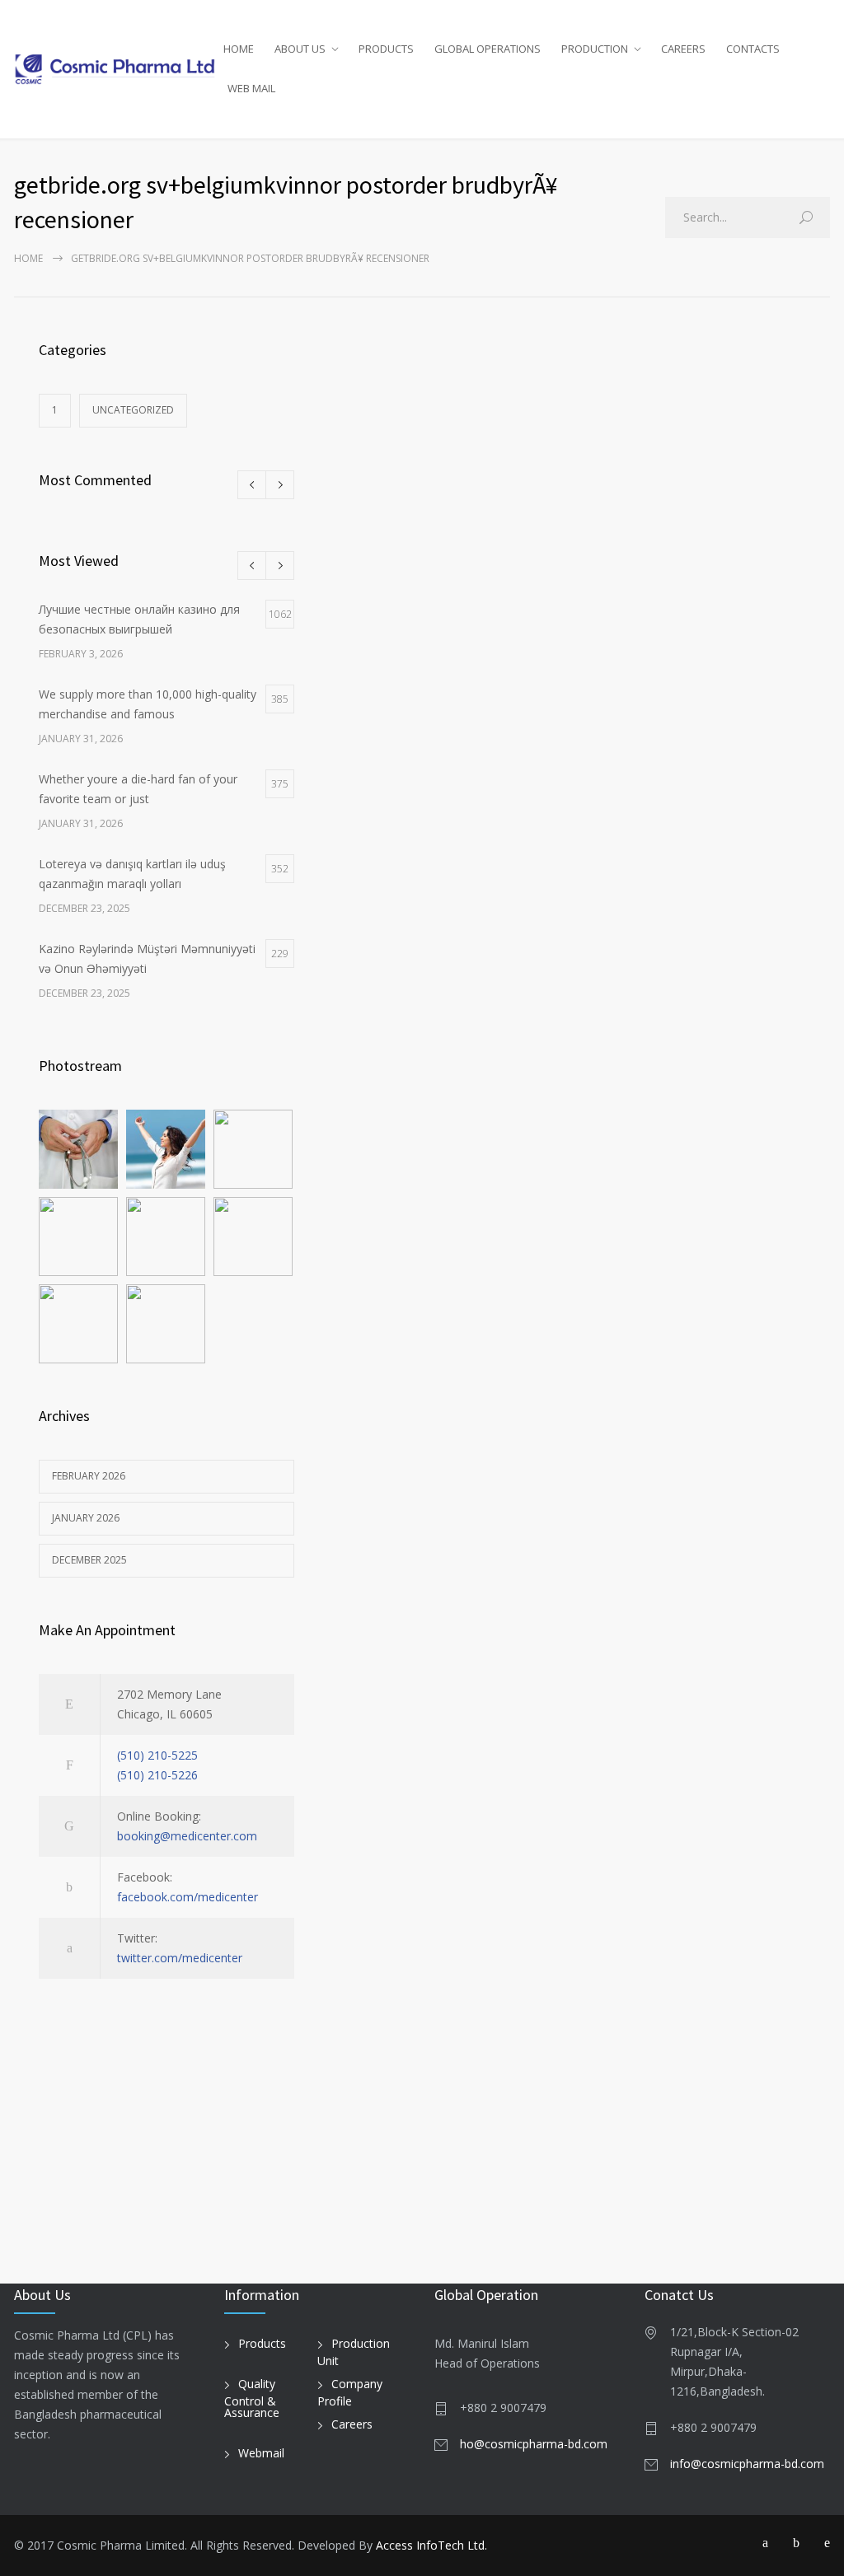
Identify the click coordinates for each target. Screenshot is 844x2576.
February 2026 (89, 1476)
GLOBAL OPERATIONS (488, 49)
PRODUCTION (595, 49)
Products (262, 2343)
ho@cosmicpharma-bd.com (534, 2444)
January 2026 (86, 1518)
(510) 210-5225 (157, 1755)
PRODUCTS (386, 49)
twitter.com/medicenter (180, 1958)
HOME (239, 49)
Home (28, 258)
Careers (352, 2424)
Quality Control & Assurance (252, 2398)
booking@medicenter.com (187, 1836)
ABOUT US (300, 49)
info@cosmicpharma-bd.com (747, 2464)
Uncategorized (133, 410)
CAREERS (683, 49)
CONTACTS (753, 49)
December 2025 (89, 1560)
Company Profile (350, 2392)
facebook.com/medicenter (188, 1897)
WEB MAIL (251, 88)
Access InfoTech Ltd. (431, 2545)
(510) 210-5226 (157, 1775)
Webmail (261, 2453)
